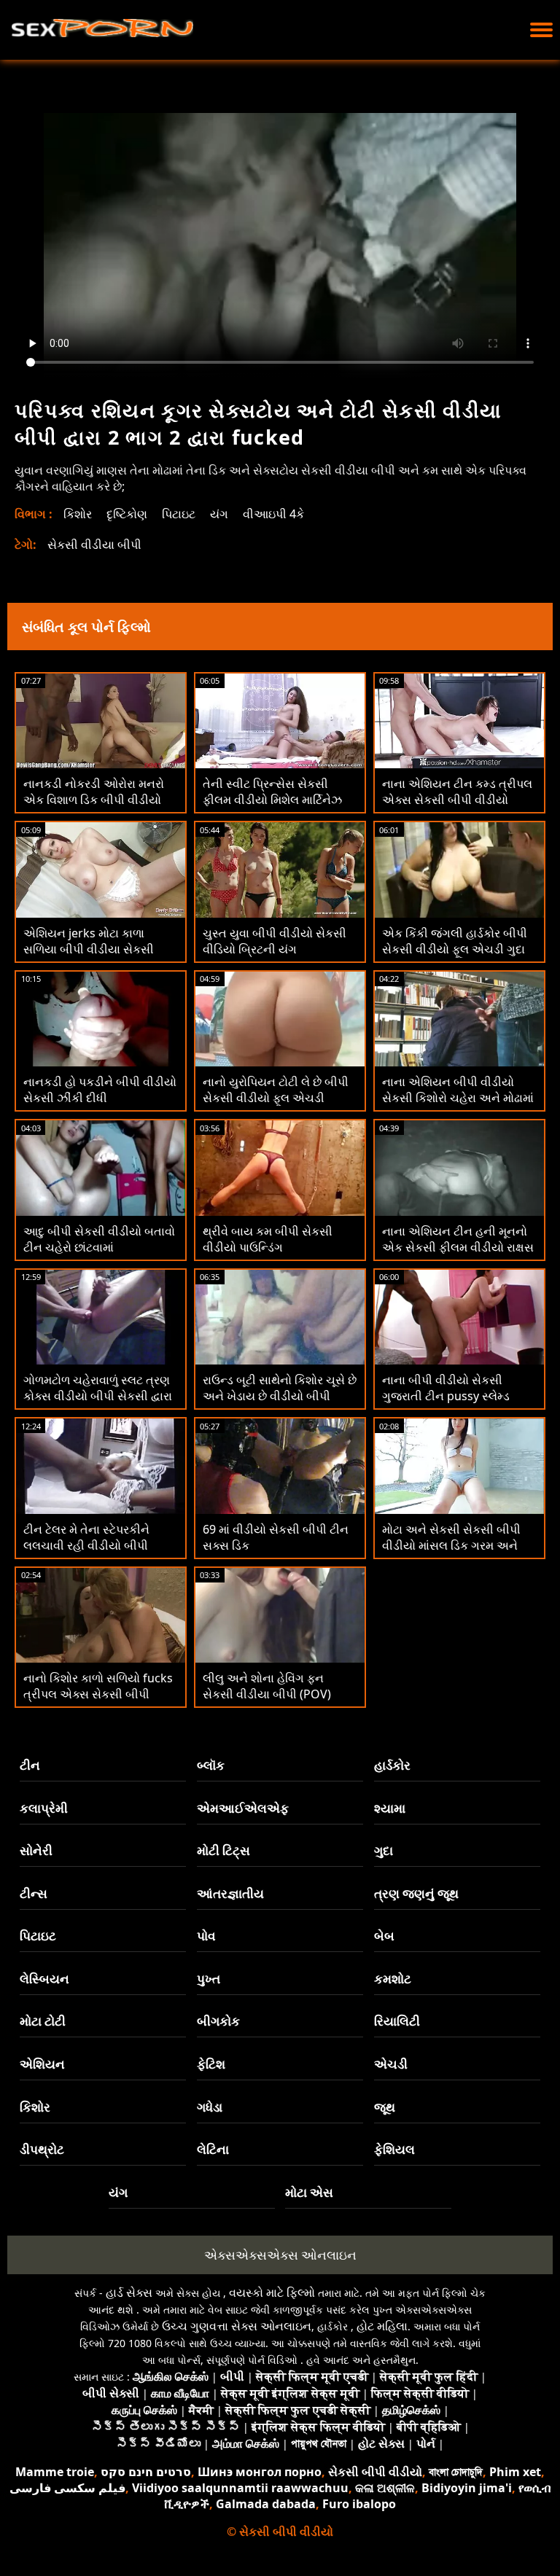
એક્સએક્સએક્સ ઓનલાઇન (280, 2255)
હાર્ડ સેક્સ (129, 2292)
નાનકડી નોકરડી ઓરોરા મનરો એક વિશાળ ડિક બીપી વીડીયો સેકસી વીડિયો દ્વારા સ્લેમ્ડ (94, 800)
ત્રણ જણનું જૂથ (416, 1893)
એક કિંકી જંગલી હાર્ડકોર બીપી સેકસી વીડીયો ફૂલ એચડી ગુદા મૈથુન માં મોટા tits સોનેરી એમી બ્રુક (455, 957)
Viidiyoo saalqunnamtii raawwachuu (240, 2488)
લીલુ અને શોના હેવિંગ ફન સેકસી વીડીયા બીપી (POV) (267, 1686)
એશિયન (42, 2064)
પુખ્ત (209, 1979)
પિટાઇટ (179, 514)
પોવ (206, 1936)
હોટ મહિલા (382, 2326)
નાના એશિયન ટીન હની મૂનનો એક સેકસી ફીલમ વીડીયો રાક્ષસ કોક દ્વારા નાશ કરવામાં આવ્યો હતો (458, 1255)
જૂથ (385, 2107)
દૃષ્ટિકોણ (127, 514)
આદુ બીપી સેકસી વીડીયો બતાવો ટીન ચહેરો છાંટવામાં (99, 1239)
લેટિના (213, 2149)
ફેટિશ (211, 2064)
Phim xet (515, 2472)
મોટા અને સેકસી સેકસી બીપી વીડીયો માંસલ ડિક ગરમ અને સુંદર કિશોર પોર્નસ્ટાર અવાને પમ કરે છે (457, 1553)
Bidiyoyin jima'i (467, 2488)
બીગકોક (218, 2021)
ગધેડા (210, 2107)
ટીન (30, 1765)
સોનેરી (36, 1850)
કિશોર (78, 514)
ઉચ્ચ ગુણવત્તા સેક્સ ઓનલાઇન (237, 2326)
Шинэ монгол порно (260, 2472)
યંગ (219, 514)
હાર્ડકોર (392, 1765)
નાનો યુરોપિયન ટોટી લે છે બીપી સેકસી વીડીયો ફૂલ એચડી (276, 1090)
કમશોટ (393, 1979)
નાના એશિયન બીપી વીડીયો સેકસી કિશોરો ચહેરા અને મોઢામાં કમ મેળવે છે (458, 1098)
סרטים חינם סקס (146, 2472)
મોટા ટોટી (43, 2021)
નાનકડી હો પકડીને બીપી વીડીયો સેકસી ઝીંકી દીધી (100, 1090)
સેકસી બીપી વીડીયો (375, 2472)
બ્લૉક (211, 1765)
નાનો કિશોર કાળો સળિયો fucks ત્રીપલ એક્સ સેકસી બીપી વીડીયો (98, 1694)
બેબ (384, 1936)
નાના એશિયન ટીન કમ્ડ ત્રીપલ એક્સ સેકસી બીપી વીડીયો (457, 792)
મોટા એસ (309, 2192)
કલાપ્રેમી (44, 1808)
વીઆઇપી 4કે (273, 514)
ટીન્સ (34, 1893)
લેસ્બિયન (44, 1979)
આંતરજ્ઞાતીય (230, 1893)
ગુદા (384, 1850)
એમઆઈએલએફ (243, 1808)
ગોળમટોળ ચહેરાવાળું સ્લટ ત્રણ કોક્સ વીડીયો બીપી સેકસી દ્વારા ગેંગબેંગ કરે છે (98, 1396)
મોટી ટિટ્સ (223, 1850)
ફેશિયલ (394, 2149)
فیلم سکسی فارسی (67, 2488)
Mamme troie (55, 2472)
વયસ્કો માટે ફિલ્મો (272, 2292)
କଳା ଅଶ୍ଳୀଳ (385, 2488)
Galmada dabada (266, 2504)
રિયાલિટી (397, 2021)
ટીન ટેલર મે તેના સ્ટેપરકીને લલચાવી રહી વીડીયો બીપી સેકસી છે (86, 1545)
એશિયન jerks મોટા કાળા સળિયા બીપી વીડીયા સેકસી (89, 941)
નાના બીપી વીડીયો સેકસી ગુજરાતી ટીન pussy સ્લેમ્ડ (446, 1388)
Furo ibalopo (359, 2504)
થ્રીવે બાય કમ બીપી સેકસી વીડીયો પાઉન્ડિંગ (268, 1239)
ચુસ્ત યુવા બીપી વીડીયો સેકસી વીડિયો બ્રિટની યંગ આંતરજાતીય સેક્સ (275, 949)
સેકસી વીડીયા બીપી (94, 545)
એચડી (391, 2064)
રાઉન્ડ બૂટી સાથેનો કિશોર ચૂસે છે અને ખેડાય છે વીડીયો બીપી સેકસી (280, 1396)
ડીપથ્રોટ (42, 2149)
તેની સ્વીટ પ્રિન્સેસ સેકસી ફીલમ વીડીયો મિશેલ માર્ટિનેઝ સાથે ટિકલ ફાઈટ (272, 800)
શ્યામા (390, 1808)
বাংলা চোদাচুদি (456, 2472)
